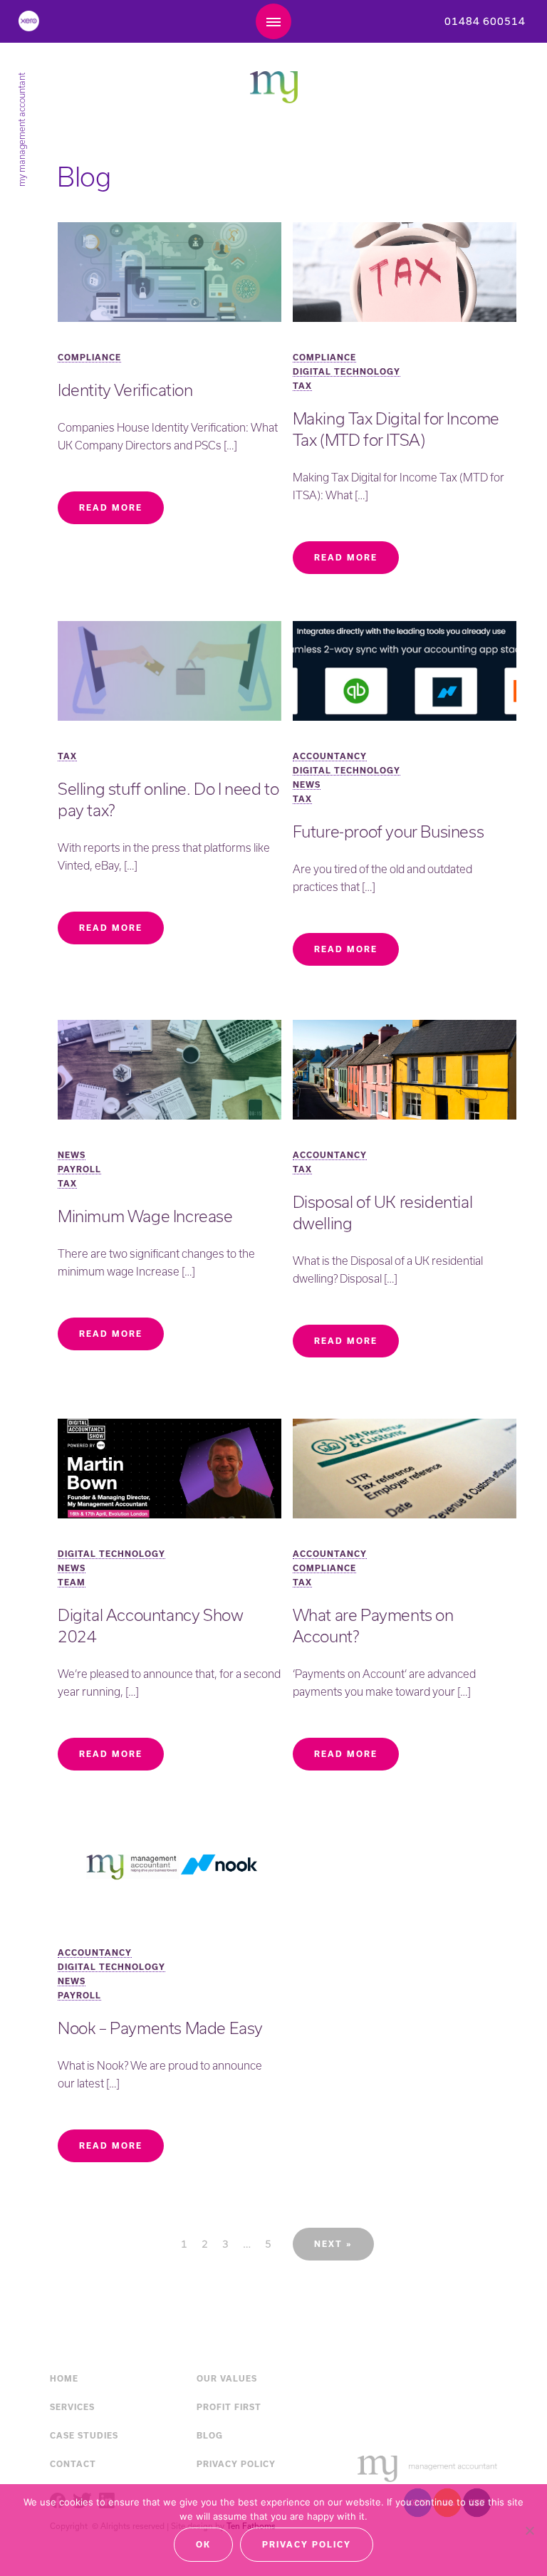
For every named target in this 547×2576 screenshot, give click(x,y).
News (307, 784)
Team (72, 1582)
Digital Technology (347, 371)
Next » (333, 2244)
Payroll (79, 1169)
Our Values (227, 2378)
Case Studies (84, 2435)
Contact (73, 2464)
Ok (203, 2544)
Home (64, 2378)
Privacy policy (307, 2544)
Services (72, 2407)
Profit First (229, 2407)
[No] (529, 2530)
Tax (302, 386)
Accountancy (330, 756)
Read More (111, 507)
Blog (210, 2435)
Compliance (89, 357)
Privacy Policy (236, 2464)
